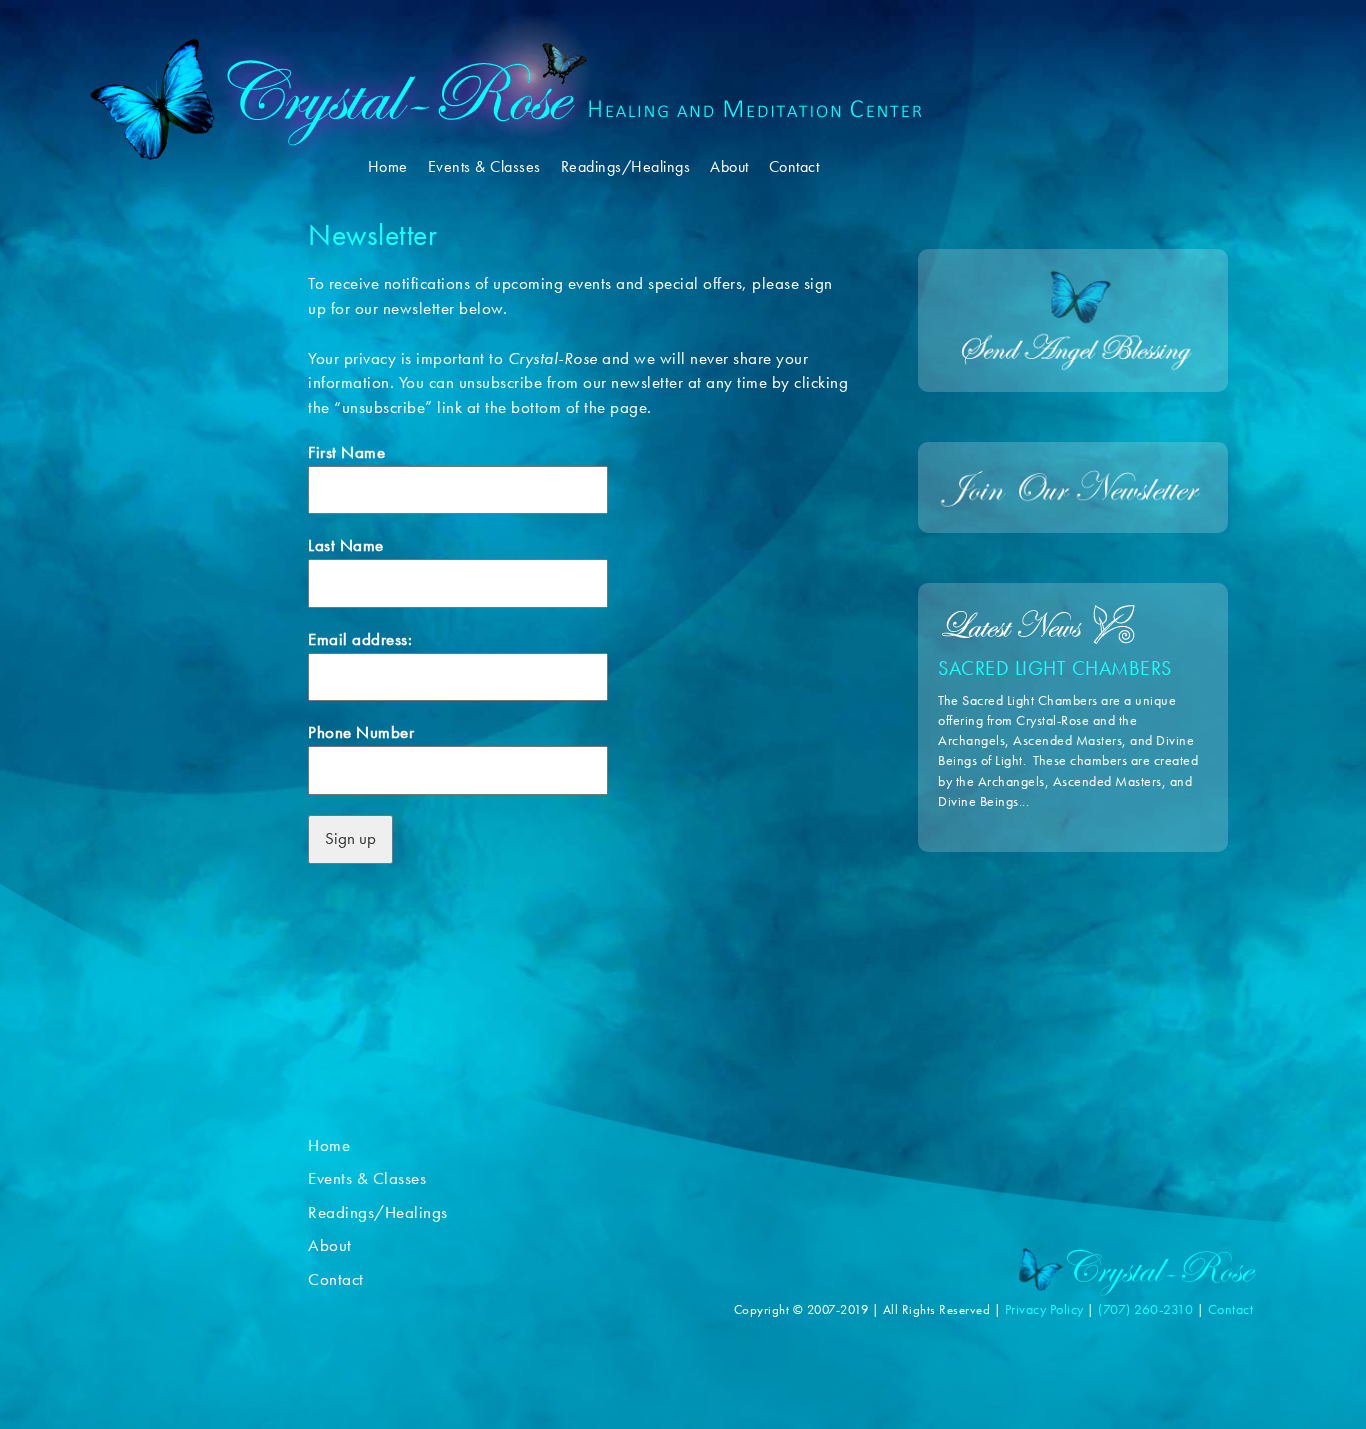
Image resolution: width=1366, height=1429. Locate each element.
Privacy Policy (1044, 1309)
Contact (794, 167)
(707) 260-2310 (1147, 1309)
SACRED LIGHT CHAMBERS (1055, 668)
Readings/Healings (626, 167)
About (729, 167)
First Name (346, 452)
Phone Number (361, 732)
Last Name (346, 545)
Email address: (360, 639)
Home (388, 167)
